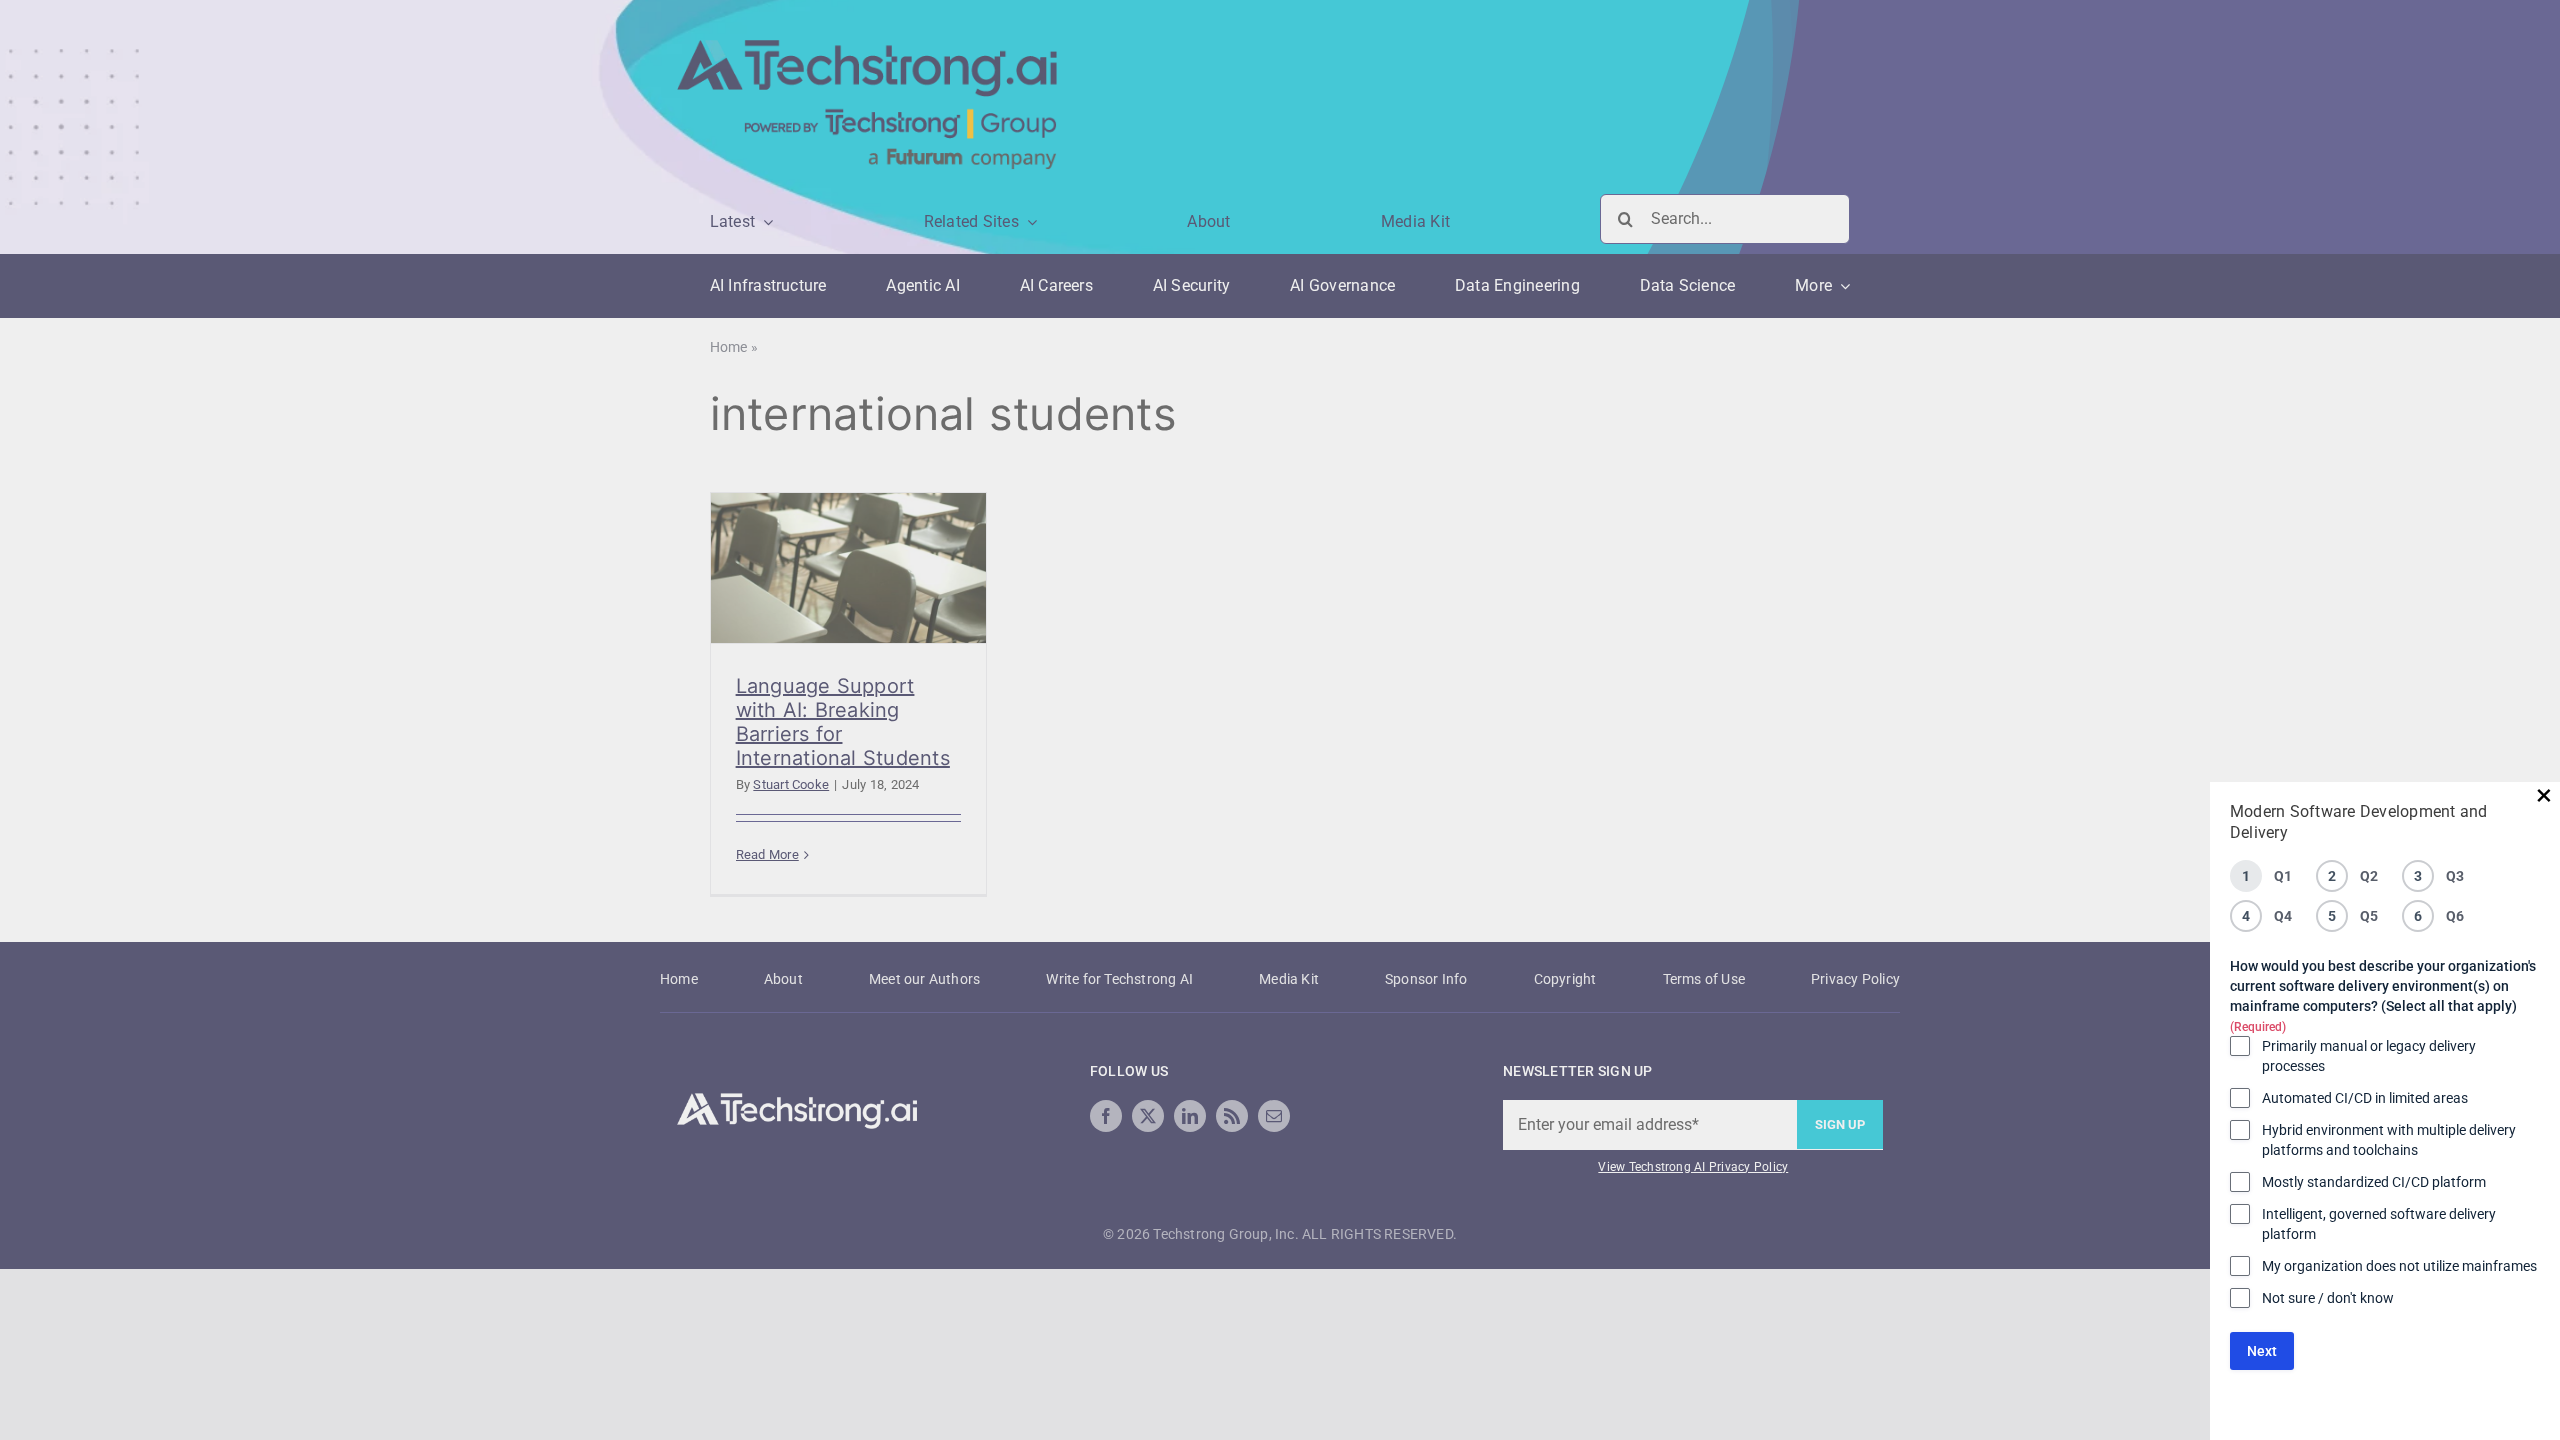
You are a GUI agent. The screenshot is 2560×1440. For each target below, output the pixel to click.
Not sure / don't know (2328, 1298)
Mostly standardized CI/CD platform (2374, 1182)
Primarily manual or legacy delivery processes (2369, 1056)
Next (2262, 1351)
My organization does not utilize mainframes (2399, 1266)
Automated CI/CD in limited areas (2365, 1098)
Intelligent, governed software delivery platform (2379, 1224)
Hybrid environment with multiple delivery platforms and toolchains (2389, 1140)
